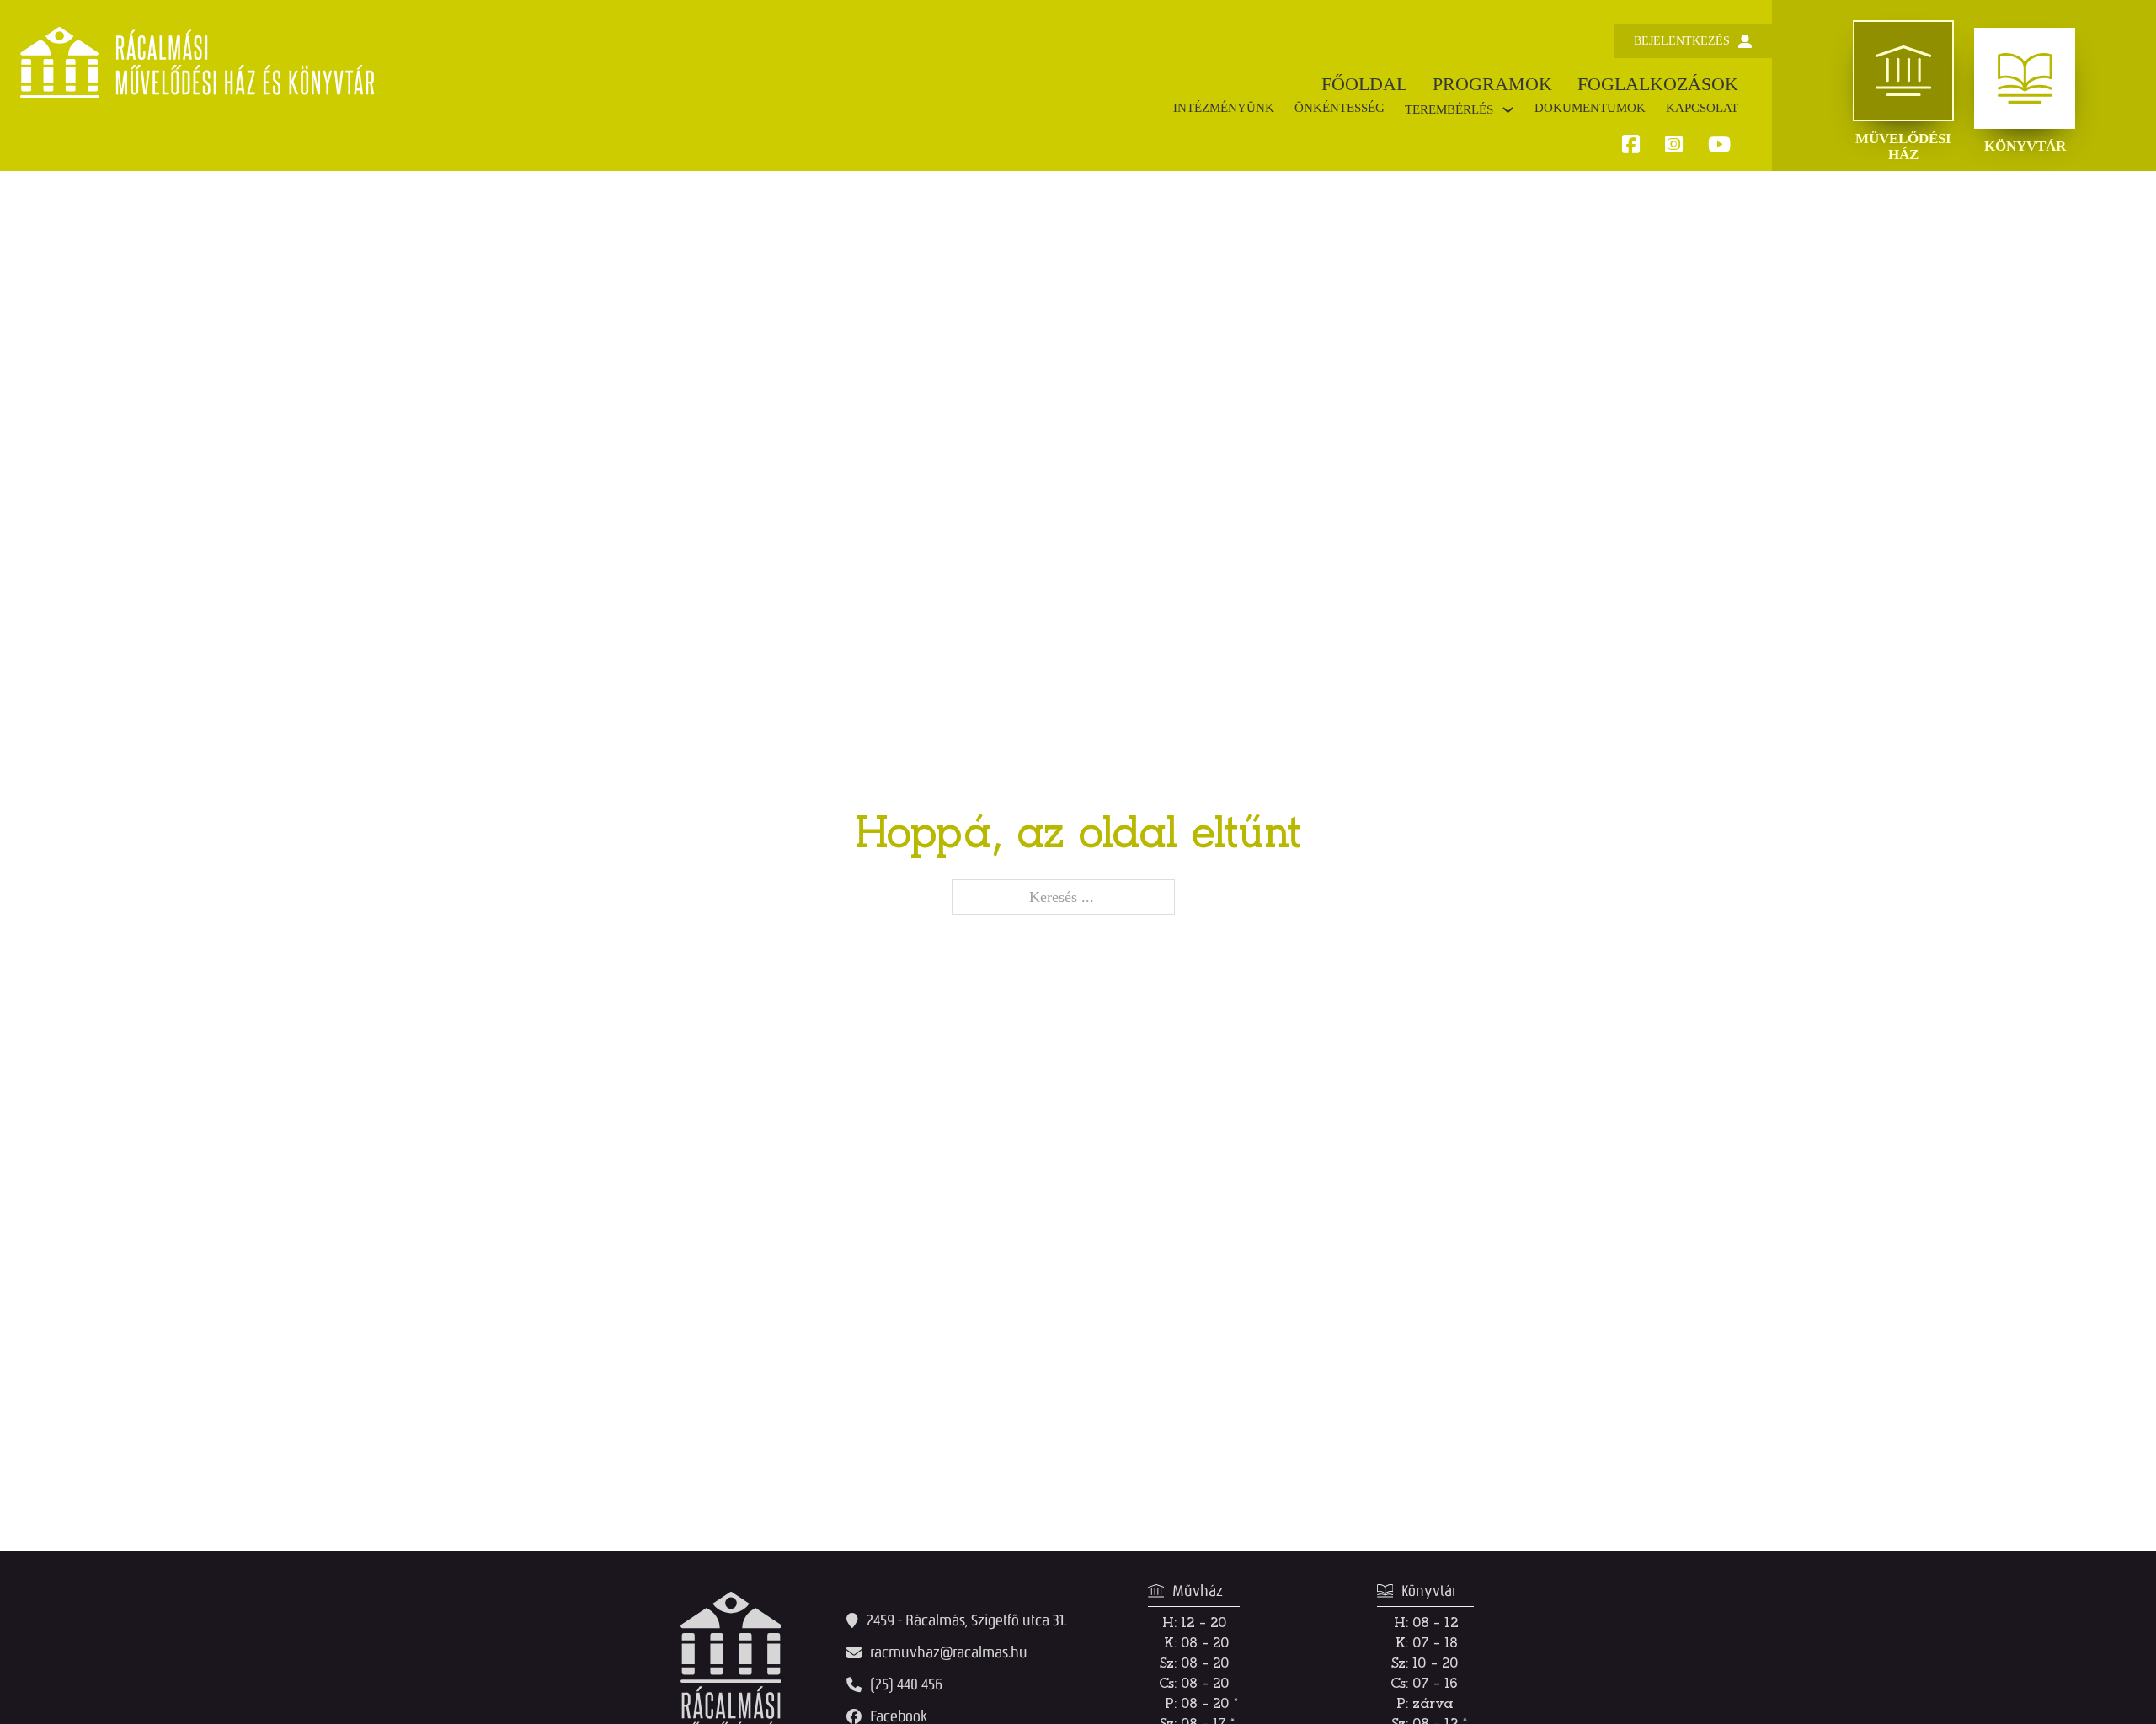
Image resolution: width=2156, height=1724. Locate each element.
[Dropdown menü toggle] (1508, 110)
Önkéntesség (1339, 108)
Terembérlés (1449, 109)
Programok (1492, 84)
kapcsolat (1702, 108)
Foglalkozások (1658, 84)
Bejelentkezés (1682, 41)
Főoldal (1364, 84)
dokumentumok (1590, 108)
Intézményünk (1224, 108)
